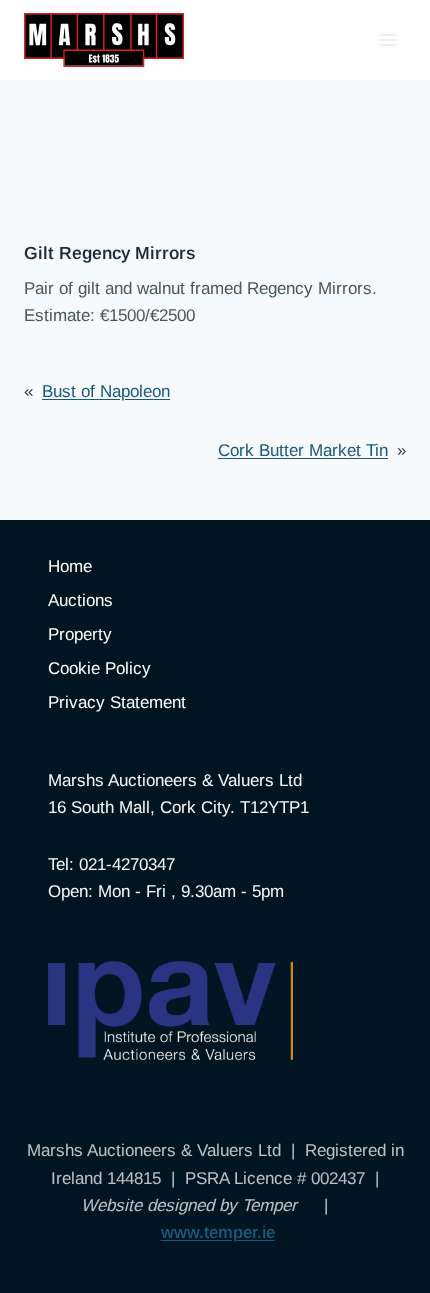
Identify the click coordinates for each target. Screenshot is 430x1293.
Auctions (80, 600)
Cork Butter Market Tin (303, 450)
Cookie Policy (99, 668)
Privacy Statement (117, 702)
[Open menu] (387, 39)
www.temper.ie (218, 1232)
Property (80, 634)
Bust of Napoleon (106, 391)
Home (70, 566)
